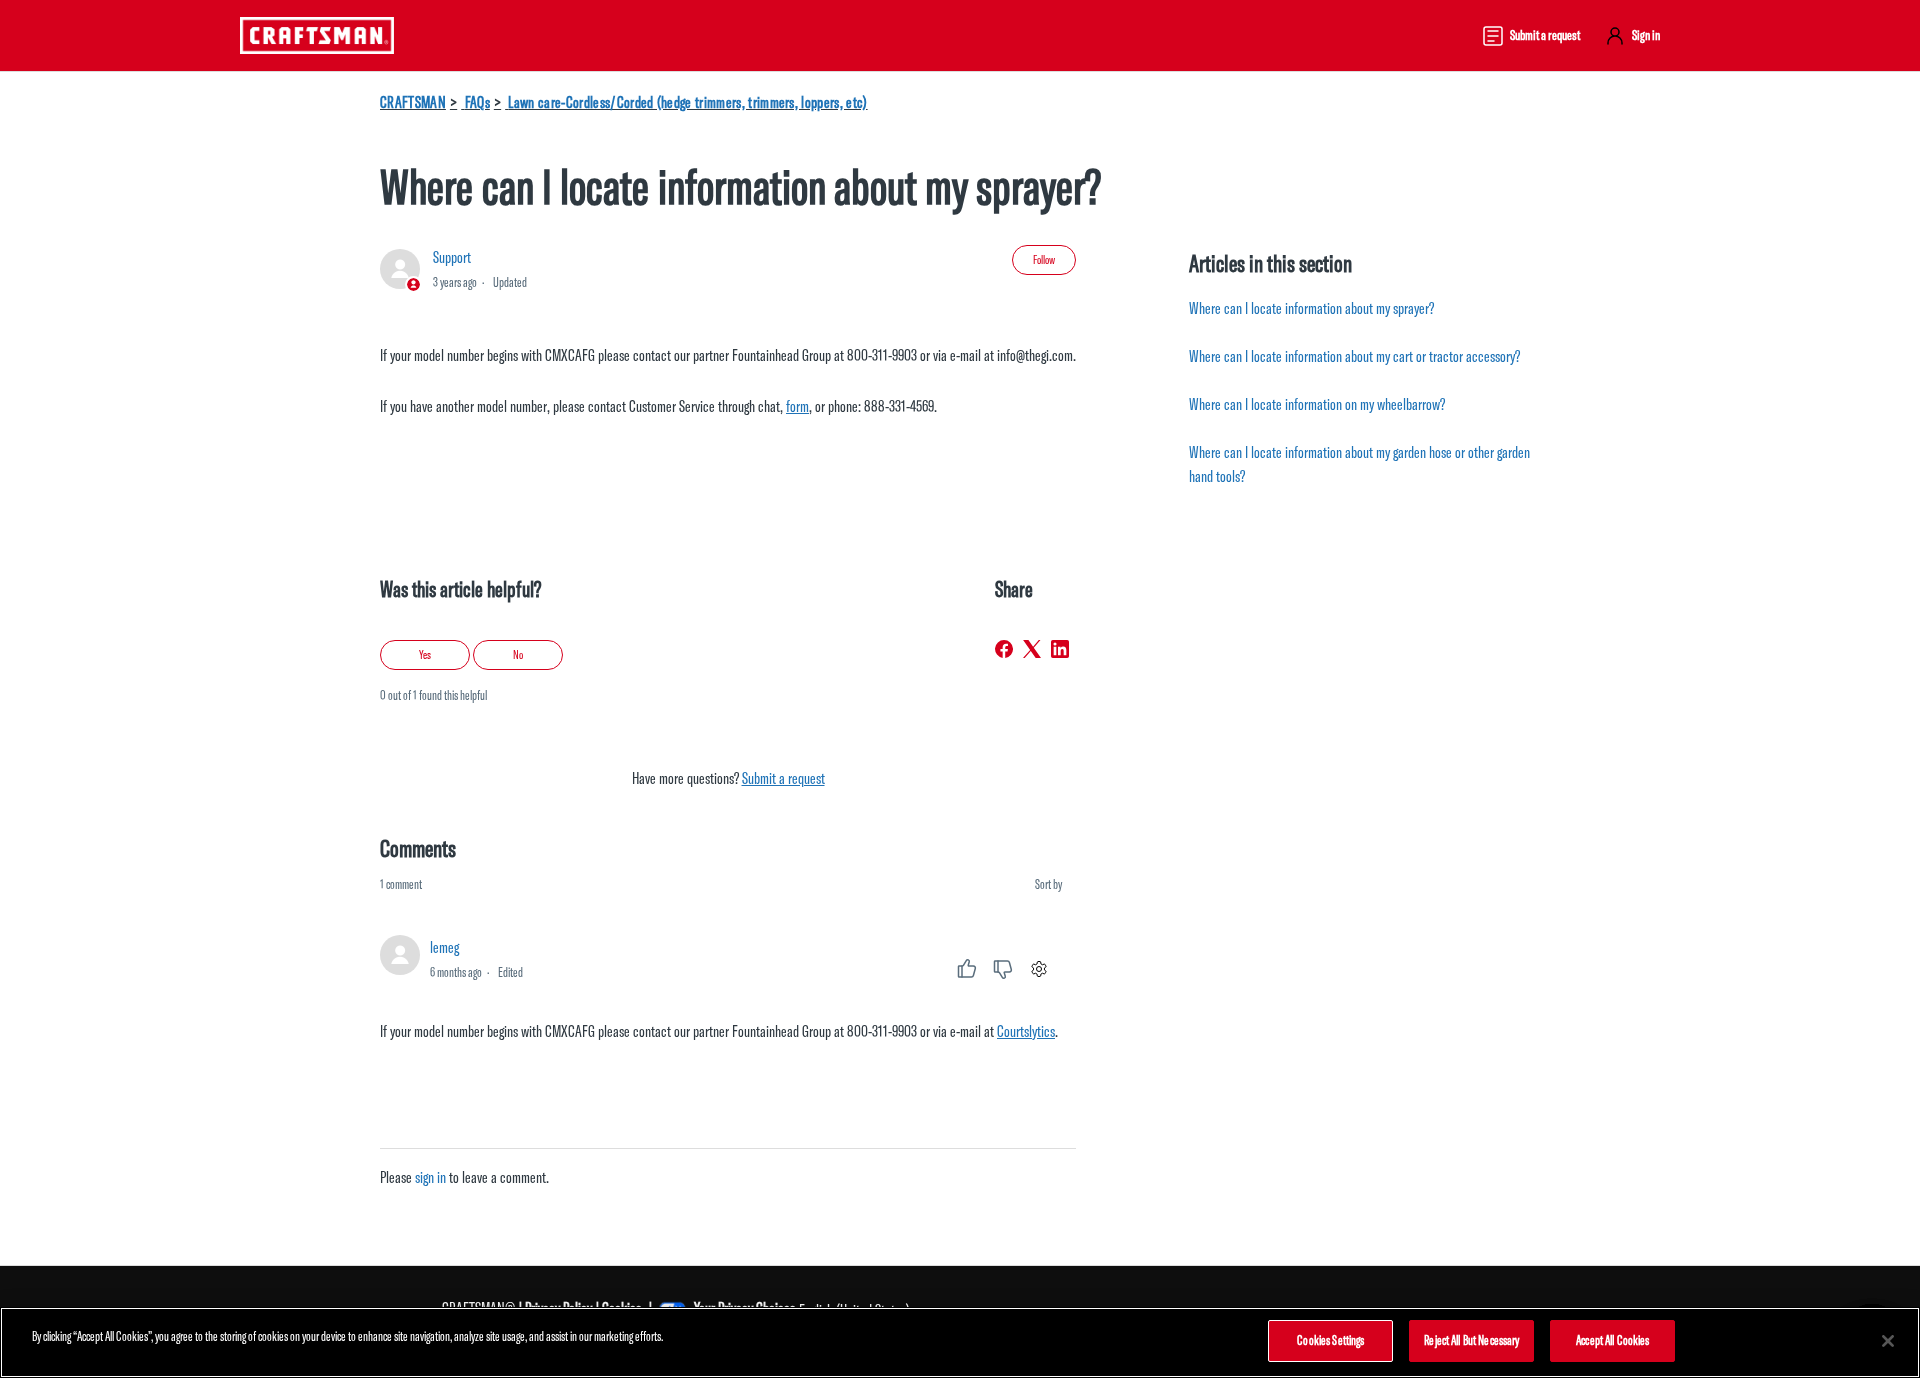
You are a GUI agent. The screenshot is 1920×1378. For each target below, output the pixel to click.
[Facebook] (1004, 649)
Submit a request (783, 778)
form (797, 406)
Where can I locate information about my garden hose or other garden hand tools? (1359, 464)
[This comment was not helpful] (1003, 968)
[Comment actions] (1038, 968)
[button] (1641, 35)
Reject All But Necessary (1471, 1340)
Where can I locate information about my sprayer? (1311, 308)
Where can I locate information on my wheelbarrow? (1317, 404)
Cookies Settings (1330, 1340)
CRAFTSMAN (413, 102)
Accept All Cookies (1612, 1340)
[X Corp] (1032, 649)
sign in (430, 1177)
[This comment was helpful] (967, 968)
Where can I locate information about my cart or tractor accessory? (1354, 356)
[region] (960, 1342)
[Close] (1888, 1341)
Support (452, 257)
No (518, 654)
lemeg (444, 947)
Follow (1044, 259)
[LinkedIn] (1060, 649)
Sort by (1049, 884)
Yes (425, 654)
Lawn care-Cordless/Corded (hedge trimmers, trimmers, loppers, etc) (687, 102)
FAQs (477, 102)
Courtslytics (1026, 1031)
